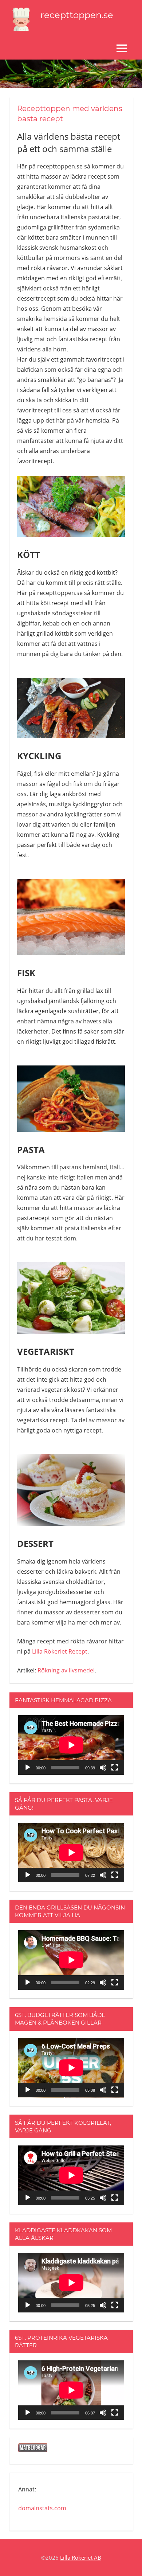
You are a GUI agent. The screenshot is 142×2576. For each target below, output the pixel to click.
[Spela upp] (28, 1768)
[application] (71, 1745)
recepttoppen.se (77, 15)
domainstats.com (42, 2508)
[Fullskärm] (115, 1768)
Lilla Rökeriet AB (81, 2557)
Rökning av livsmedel (66, 1670)
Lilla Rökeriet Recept (60, 1651)
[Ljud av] (103, 1768)
